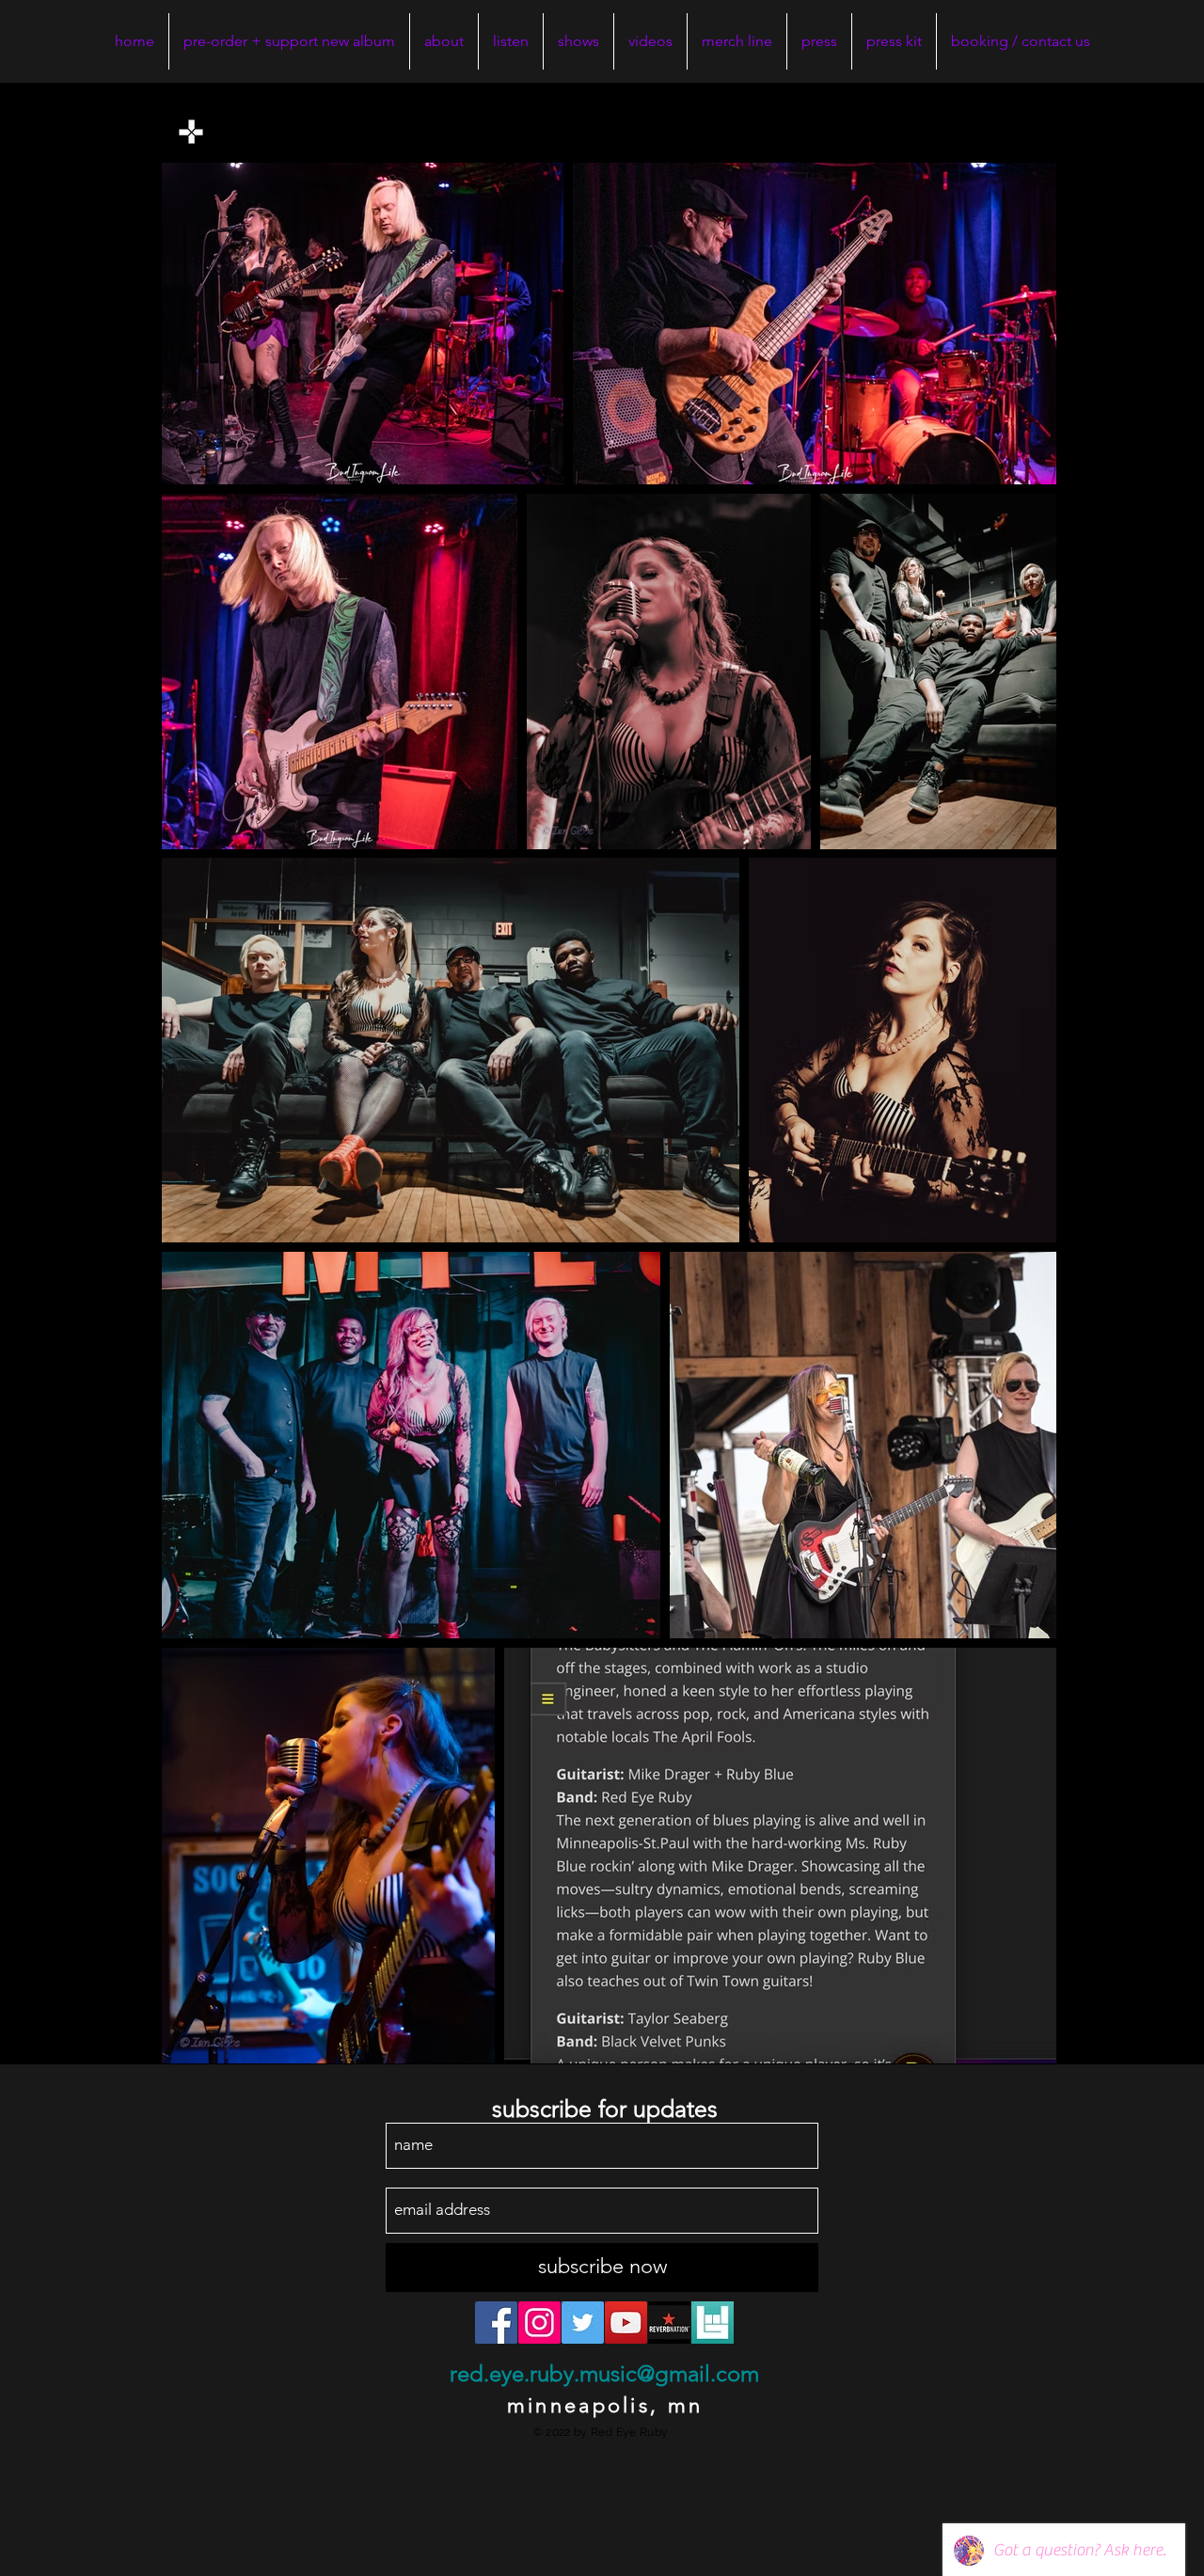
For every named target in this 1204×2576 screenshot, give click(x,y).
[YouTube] (626, 2323)
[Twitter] (583, 2323)
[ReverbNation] (669, 2323)
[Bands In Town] (713, 2323)
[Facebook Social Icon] (496, 2323)
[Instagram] (539, 2323)
